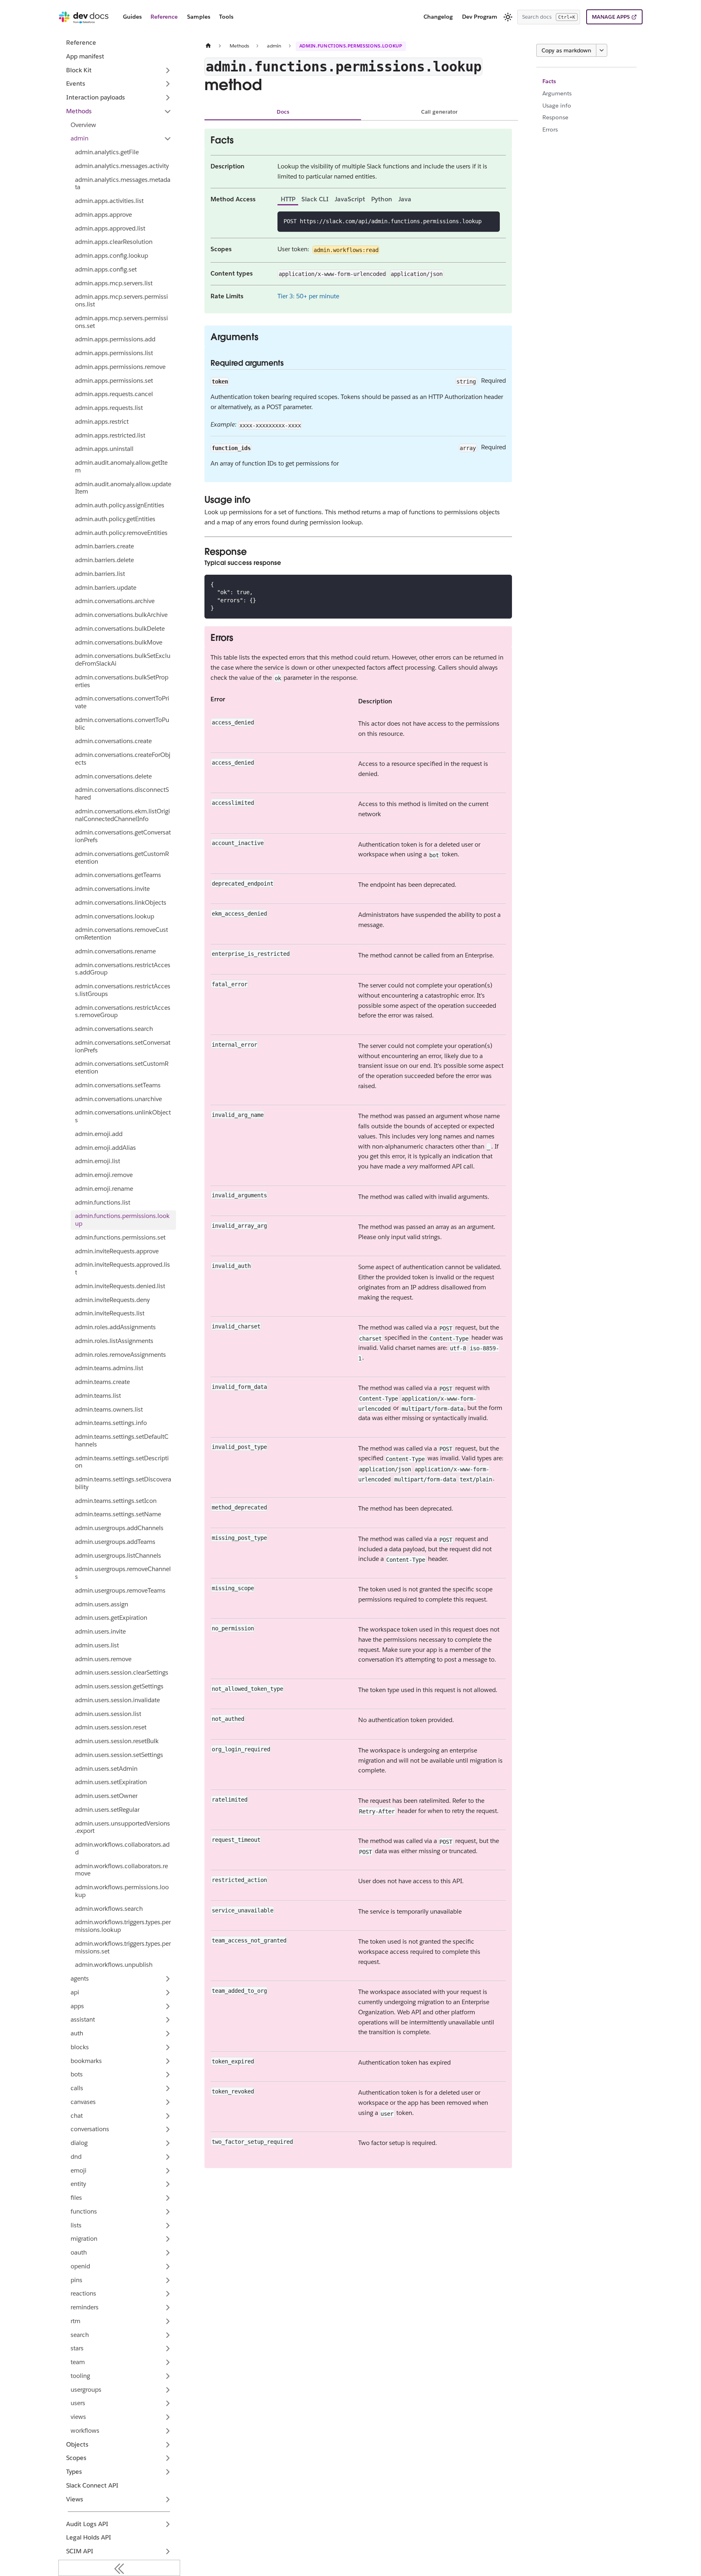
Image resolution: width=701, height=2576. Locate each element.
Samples (199, 17)
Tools (226, 17)
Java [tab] (405, 199)
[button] (121, 139)
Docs (283, 112)
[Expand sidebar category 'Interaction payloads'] (168, 98)
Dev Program (480, 17)
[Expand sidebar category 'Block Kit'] (168, 70)
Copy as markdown (566, 50)
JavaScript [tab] (350, 199)
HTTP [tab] (288, 199)
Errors (550, 129)
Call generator (439, 112)
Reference (164, 17)
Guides (132, 17)
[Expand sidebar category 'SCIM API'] (168, 2552)
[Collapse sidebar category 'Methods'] (168, 111)
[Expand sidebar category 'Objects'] (168, 2445)
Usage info (557, 106)
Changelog (438, 17)
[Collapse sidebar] (119, 2568)
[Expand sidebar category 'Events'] (168, 84)
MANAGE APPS (611, 17)
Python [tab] (382, 199)
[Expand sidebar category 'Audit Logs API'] (168, 2524)
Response (555, 117)
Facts (549, 81)
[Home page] (208, 46)
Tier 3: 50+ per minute (308, 296)
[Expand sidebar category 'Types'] (168, 2472)
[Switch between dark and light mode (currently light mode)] (508, 17)
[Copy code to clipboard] (491, 221)
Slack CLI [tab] (315, 199)
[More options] (602, 50)
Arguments (557, 93)
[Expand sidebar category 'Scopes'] (168, 2458)
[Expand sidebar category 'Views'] (168, 2499)
